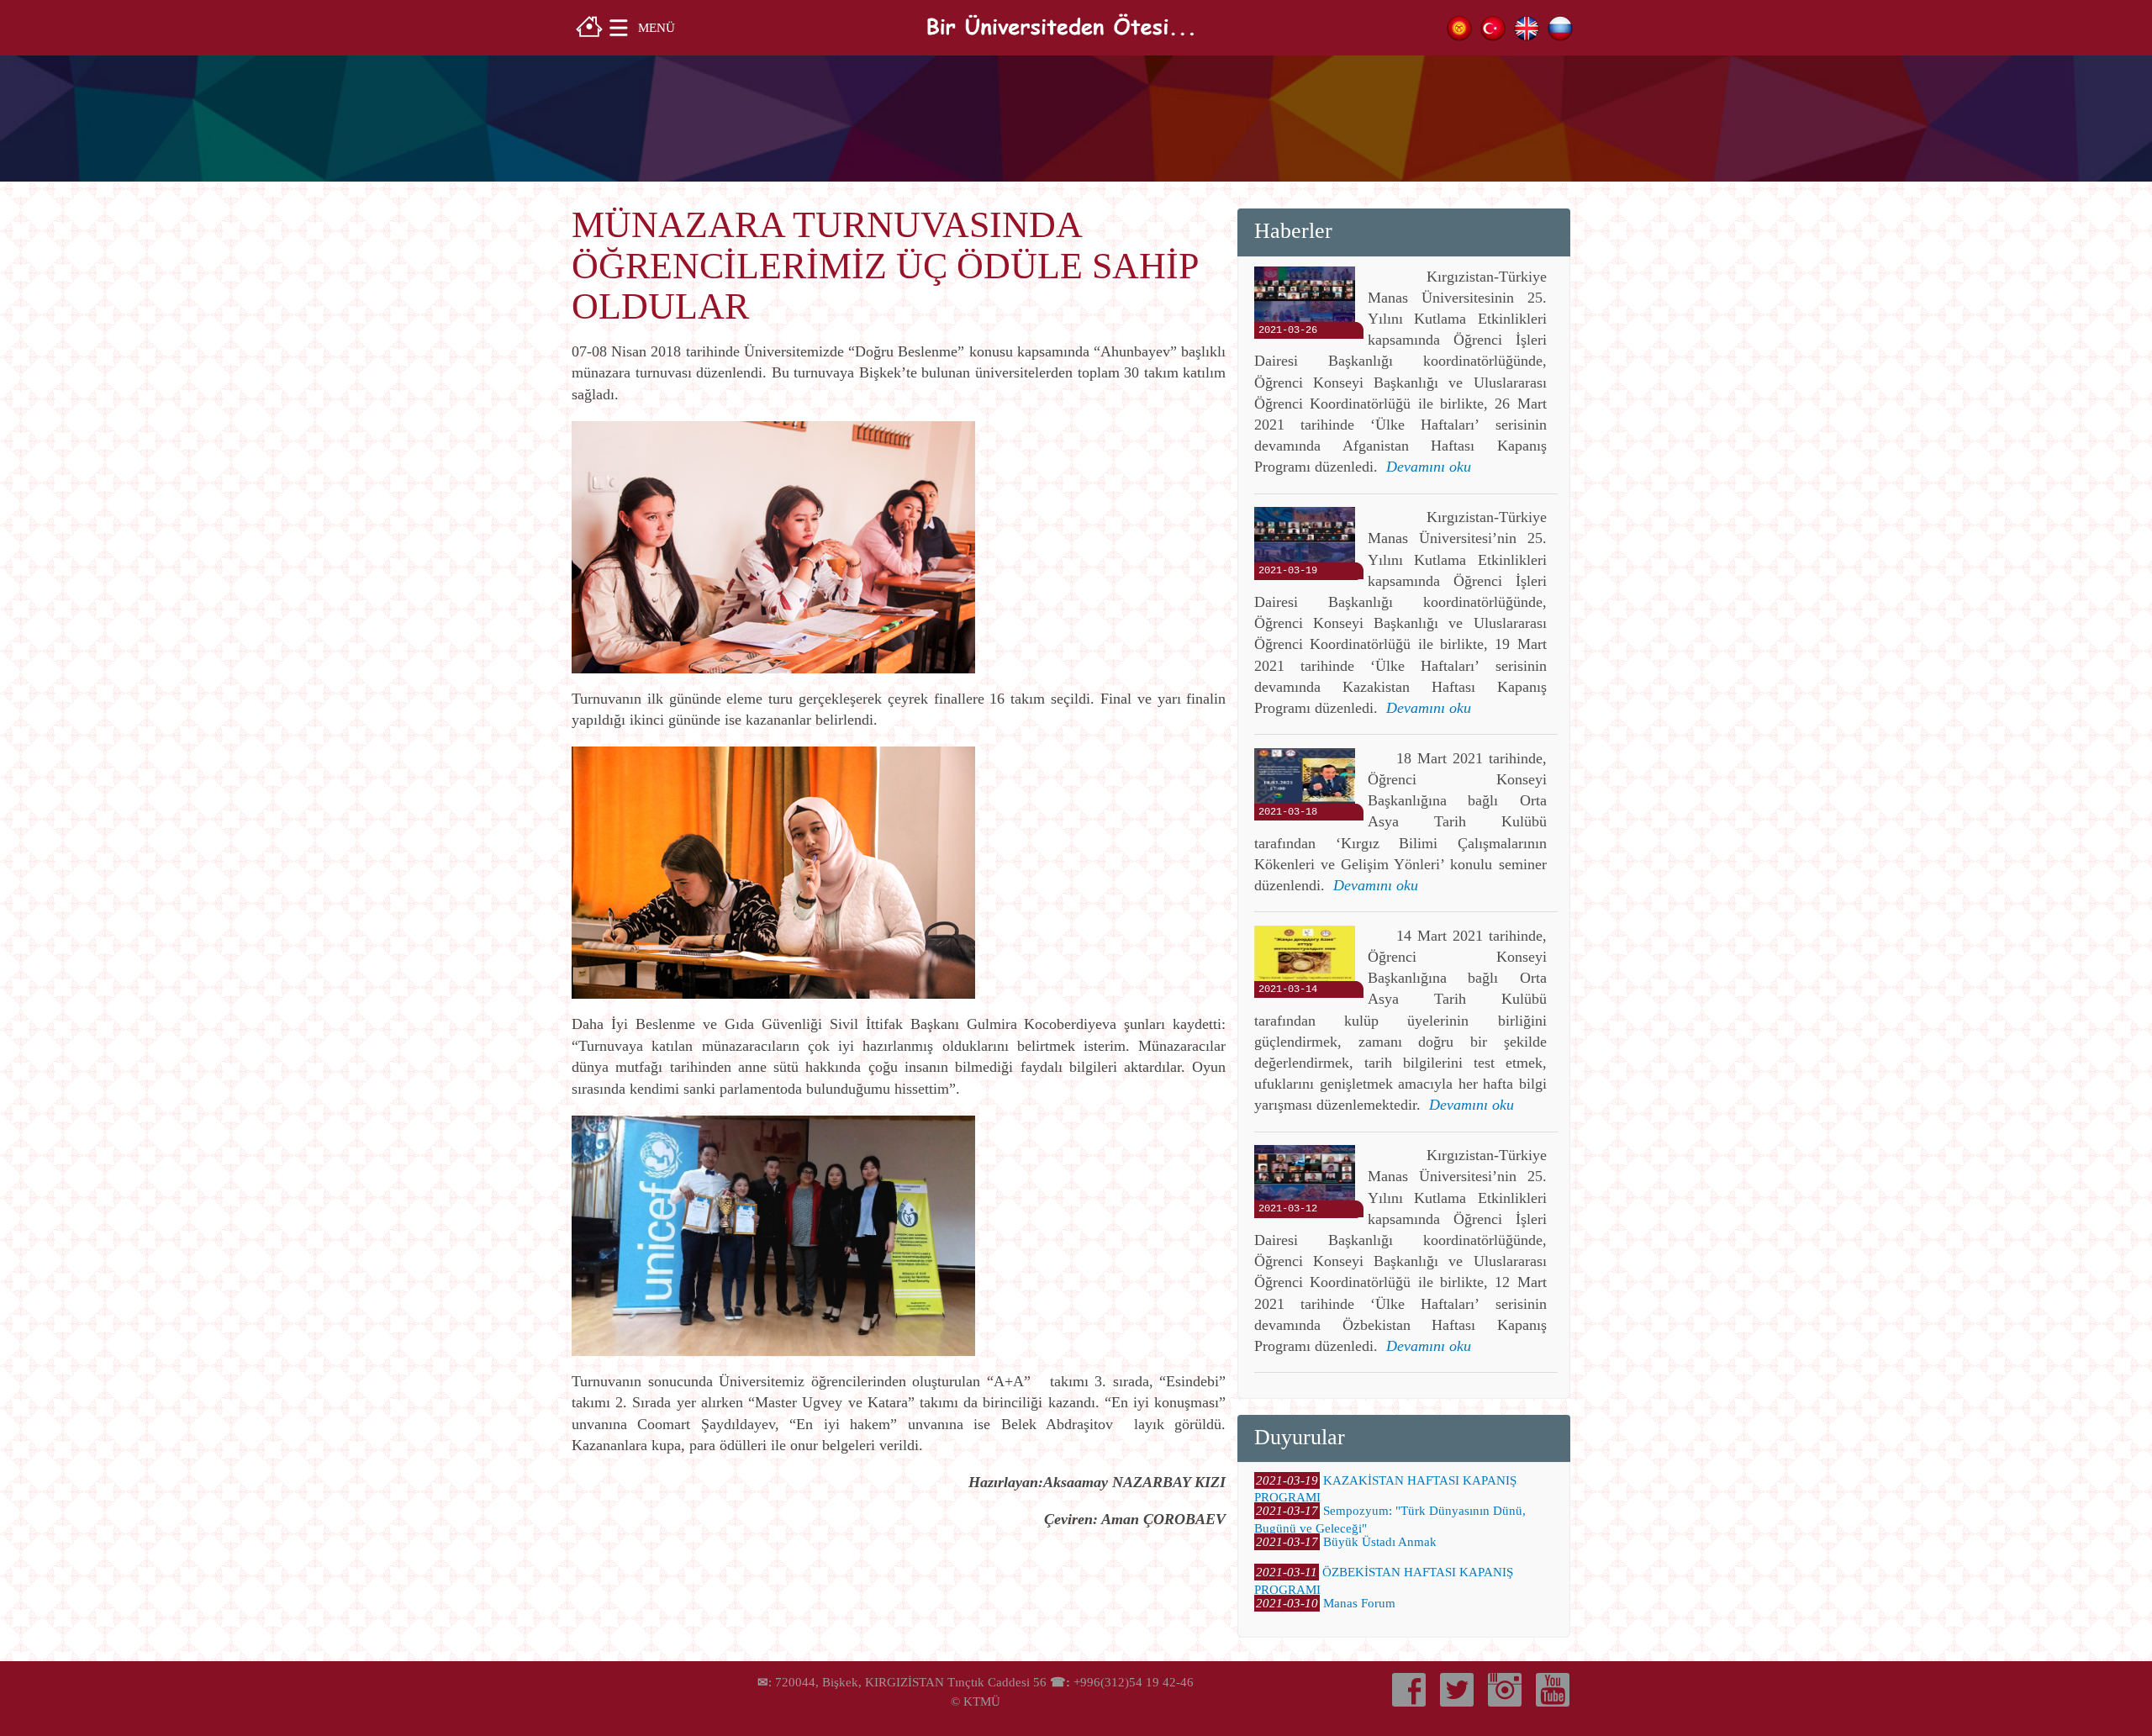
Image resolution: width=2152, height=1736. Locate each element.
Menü (657, 27)
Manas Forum (1359, 1603)
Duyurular (1300, 1437)
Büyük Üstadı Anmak (1380, 1542)
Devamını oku (1429, 467)
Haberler (1293, 231)
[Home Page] (589, 25)
